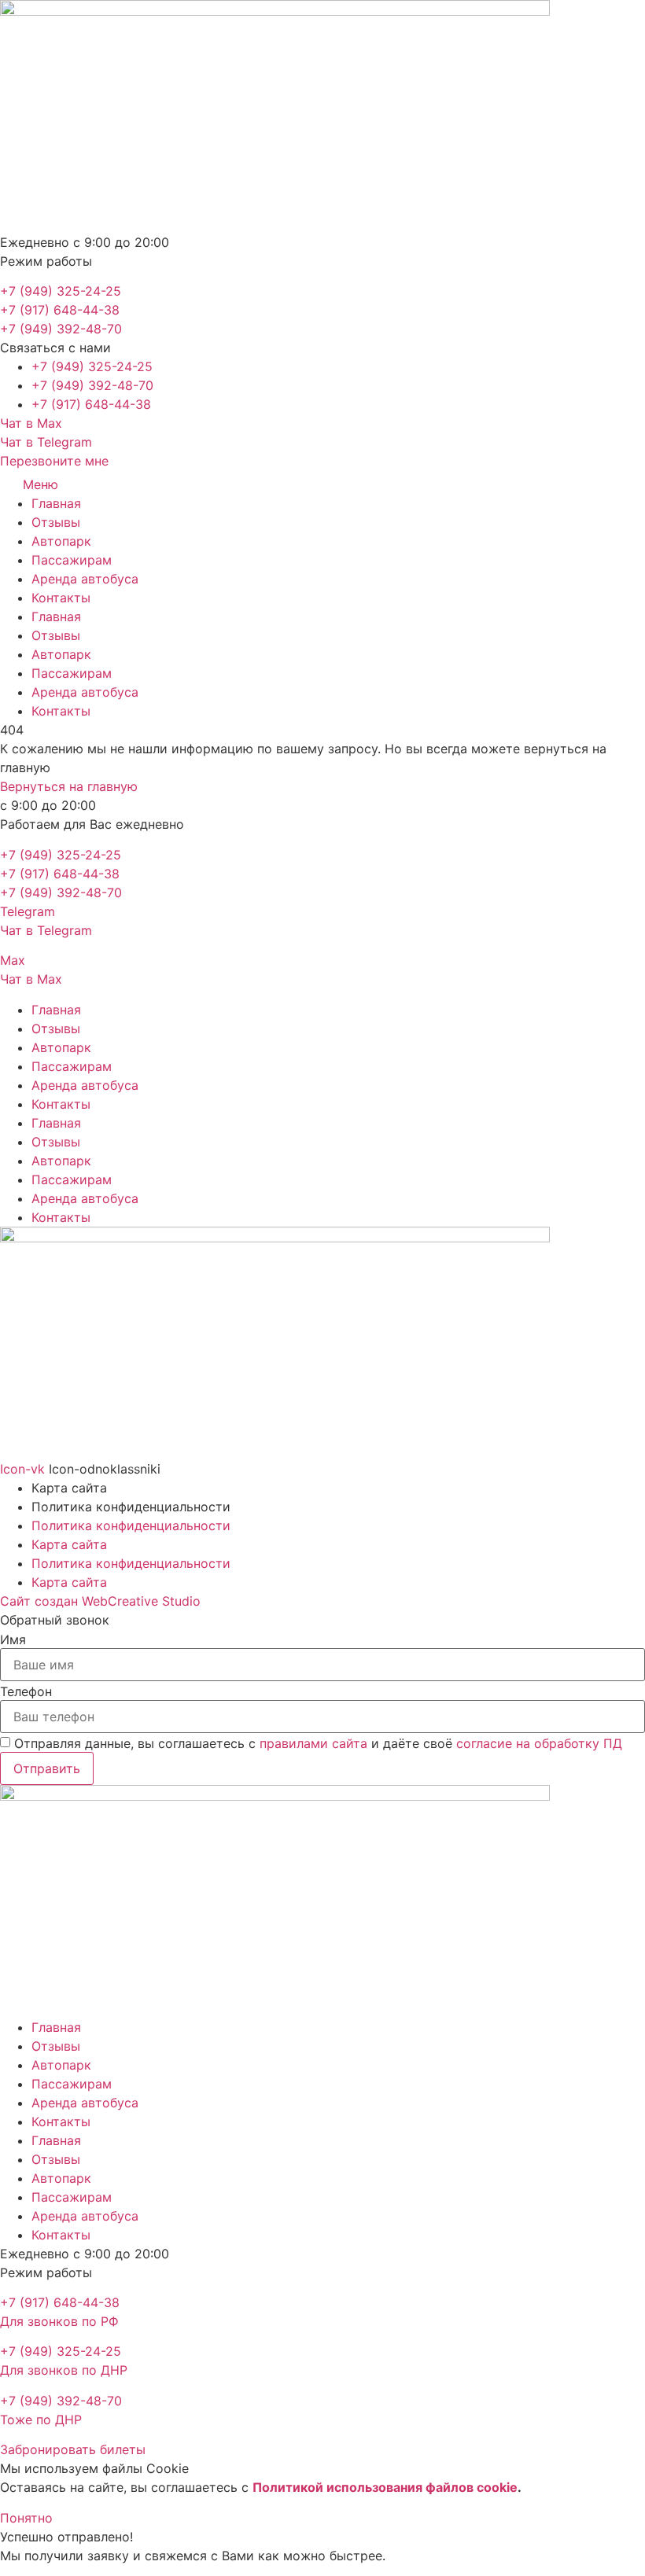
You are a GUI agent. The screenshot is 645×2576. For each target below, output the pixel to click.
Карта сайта (69, 1544)
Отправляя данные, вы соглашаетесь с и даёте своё (318, 1743)
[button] (55, 348)
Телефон (26, 1691)
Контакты (61, 598)
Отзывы (56, 522)
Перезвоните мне (54, 461)
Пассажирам (72, 560)
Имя (13, 1639)
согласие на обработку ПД (539, 1743)
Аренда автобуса (85, 579)
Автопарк (61, 541)
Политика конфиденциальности (131, 1525)
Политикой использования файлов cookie (385, 2487)
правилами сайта (313, 1743)
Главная (56, 503)
